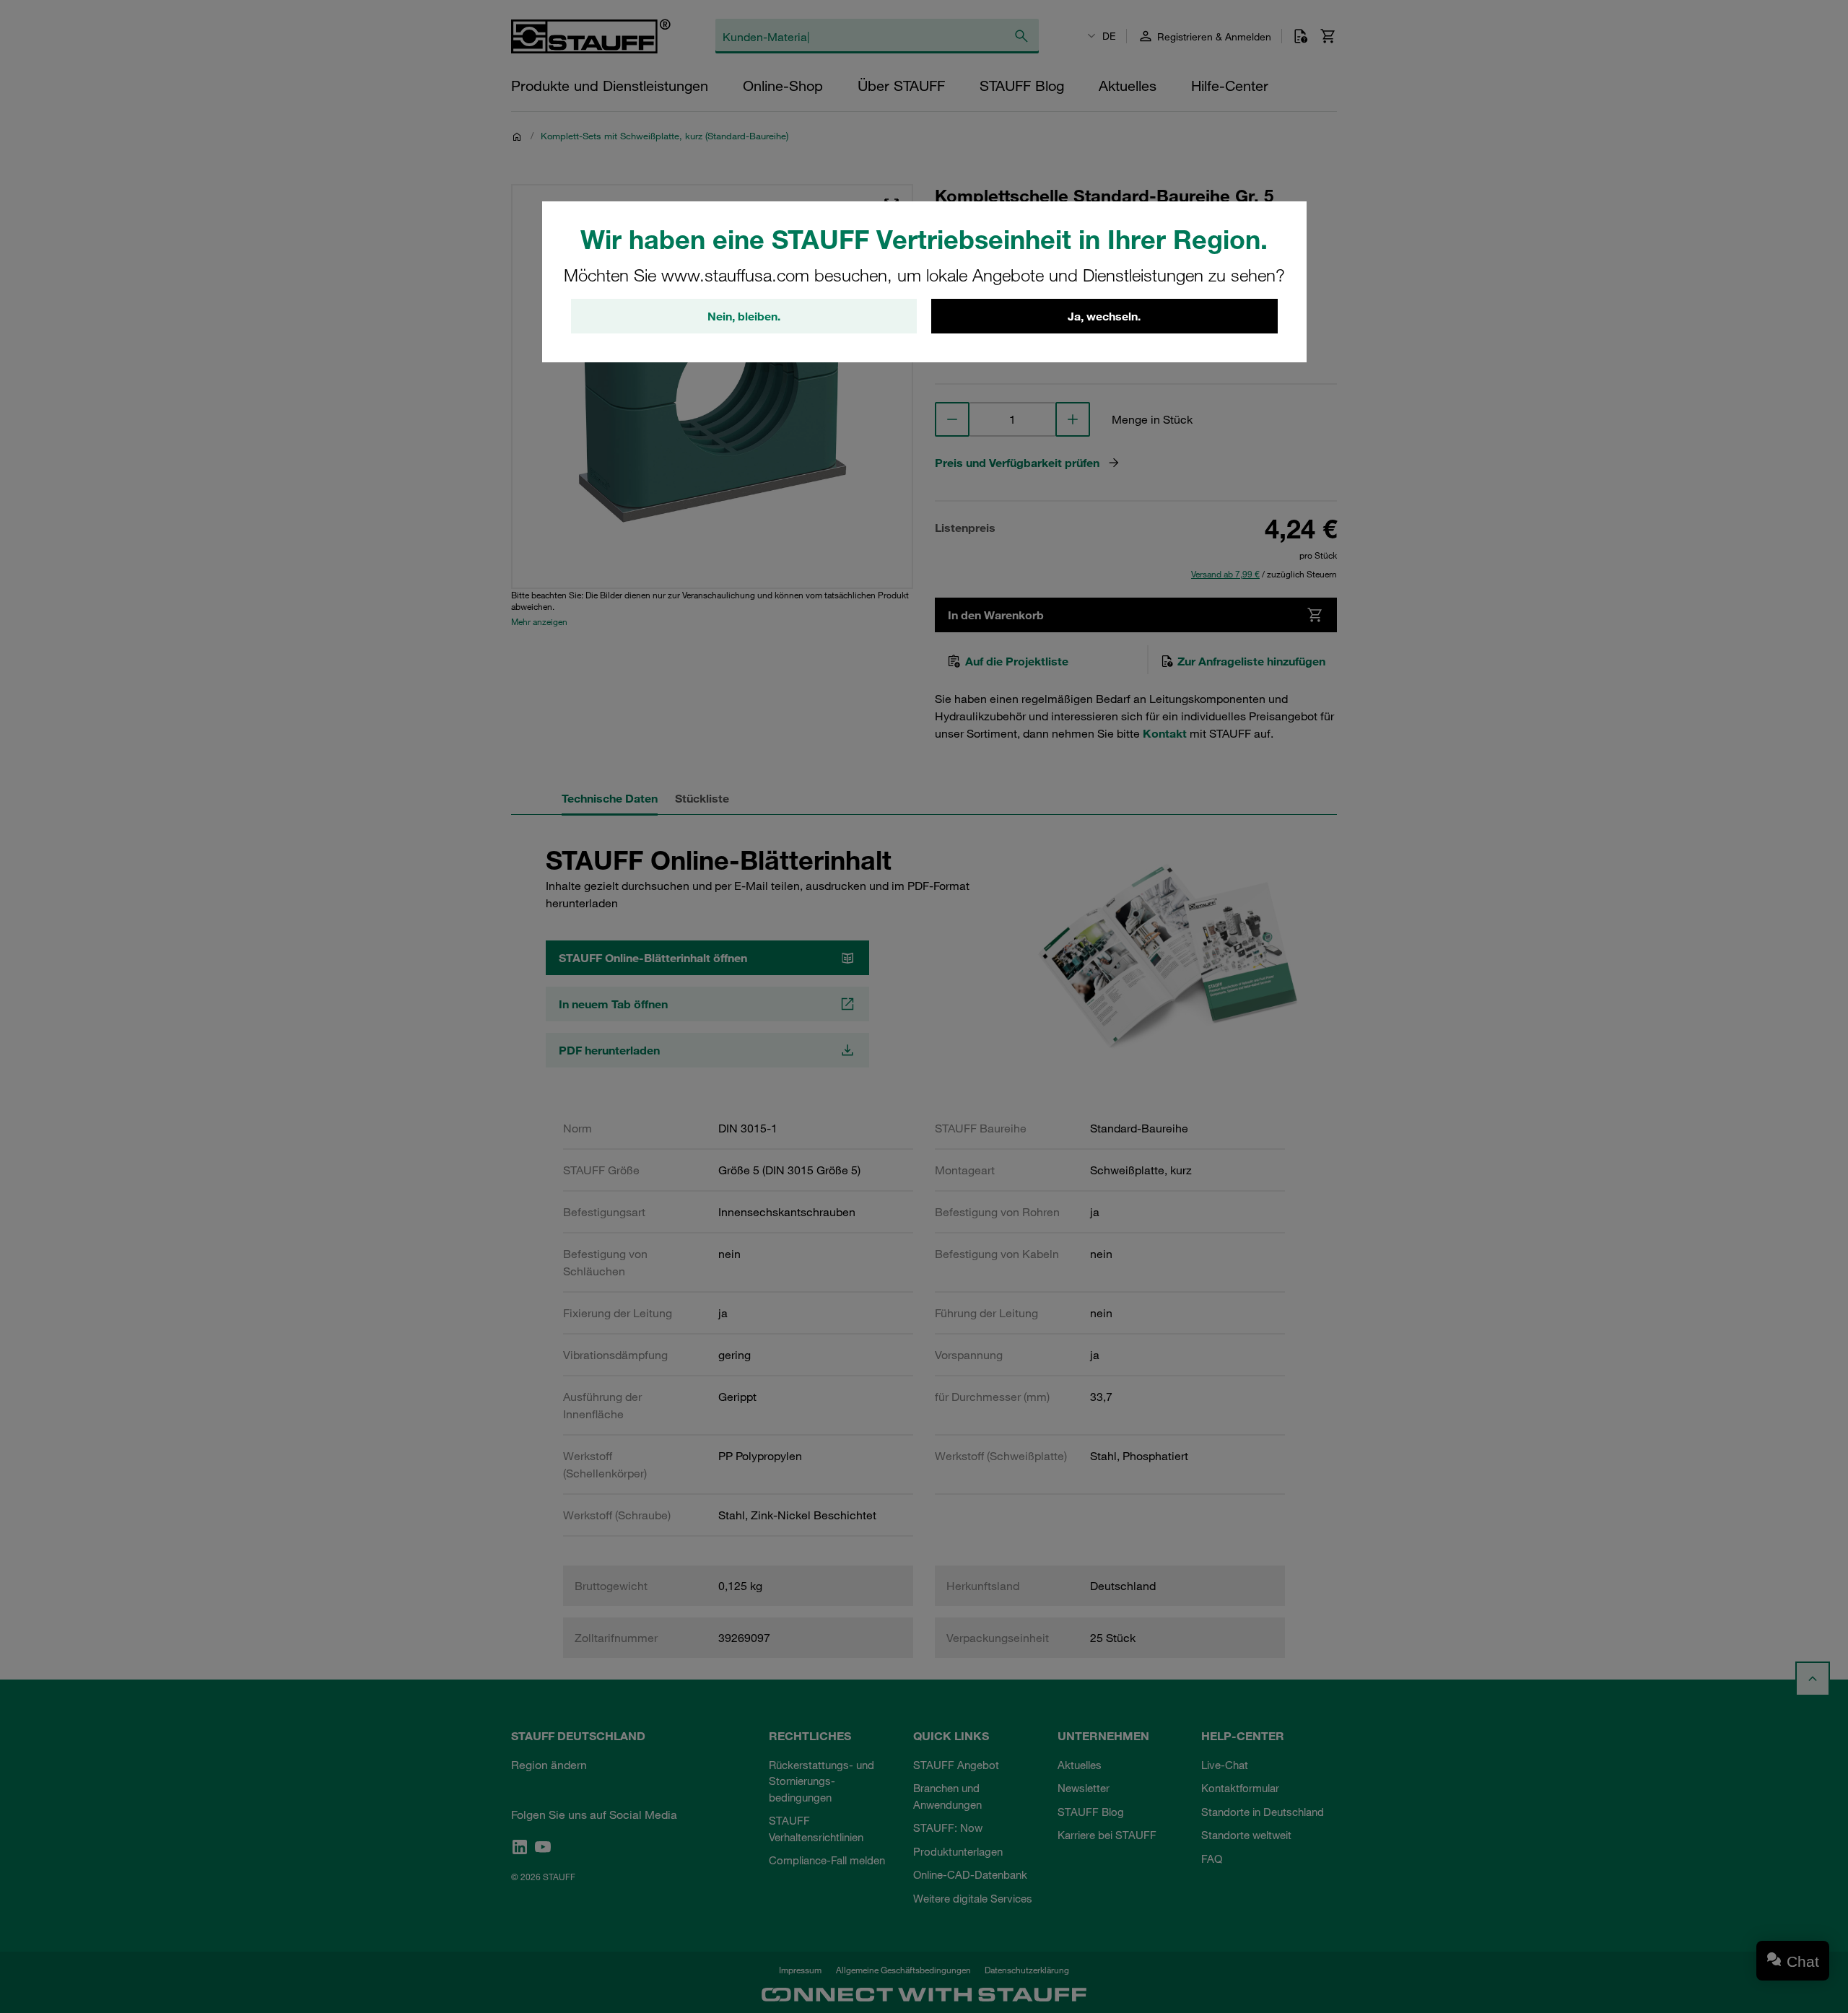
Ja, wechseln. (1104, 316)
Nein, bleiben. (744, 316)
